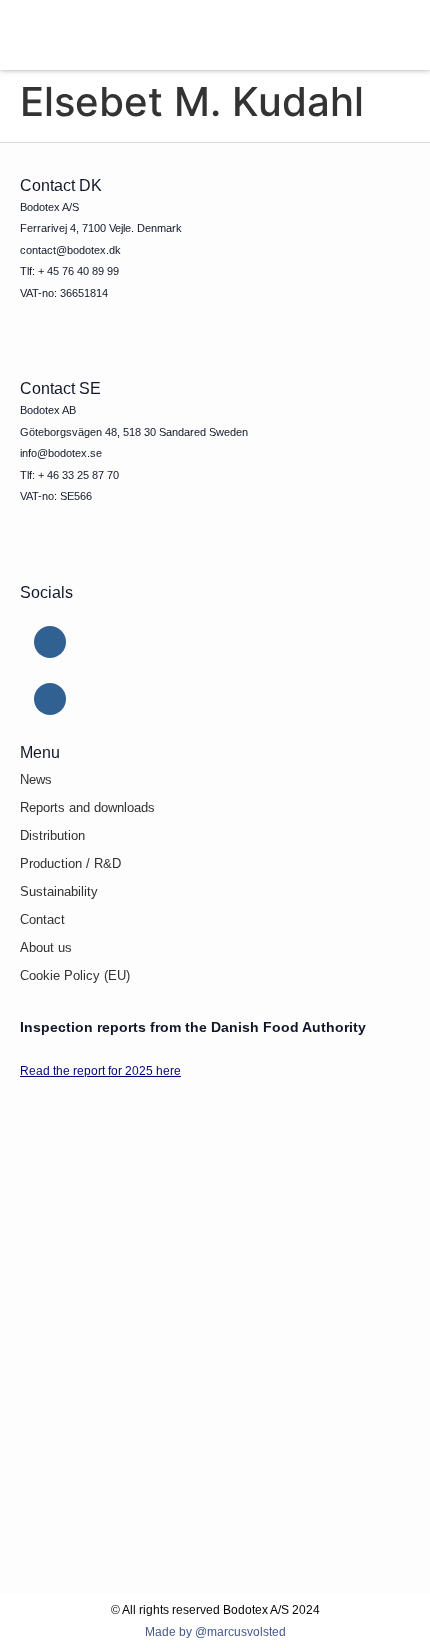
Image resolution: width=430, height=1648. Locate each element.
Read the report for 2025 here (100, 1071)
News (36, 779)
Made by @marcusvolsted (215, 1632)
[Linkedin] (50, 642)
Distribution (52, 835)
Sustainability (59, 891)
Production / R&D (70, 863)
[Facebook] (50, 699)
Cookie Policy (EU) (75, 975)
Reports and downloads (87, 807)
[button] (364, 34)
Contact (42, 919)
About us (46, 947)
